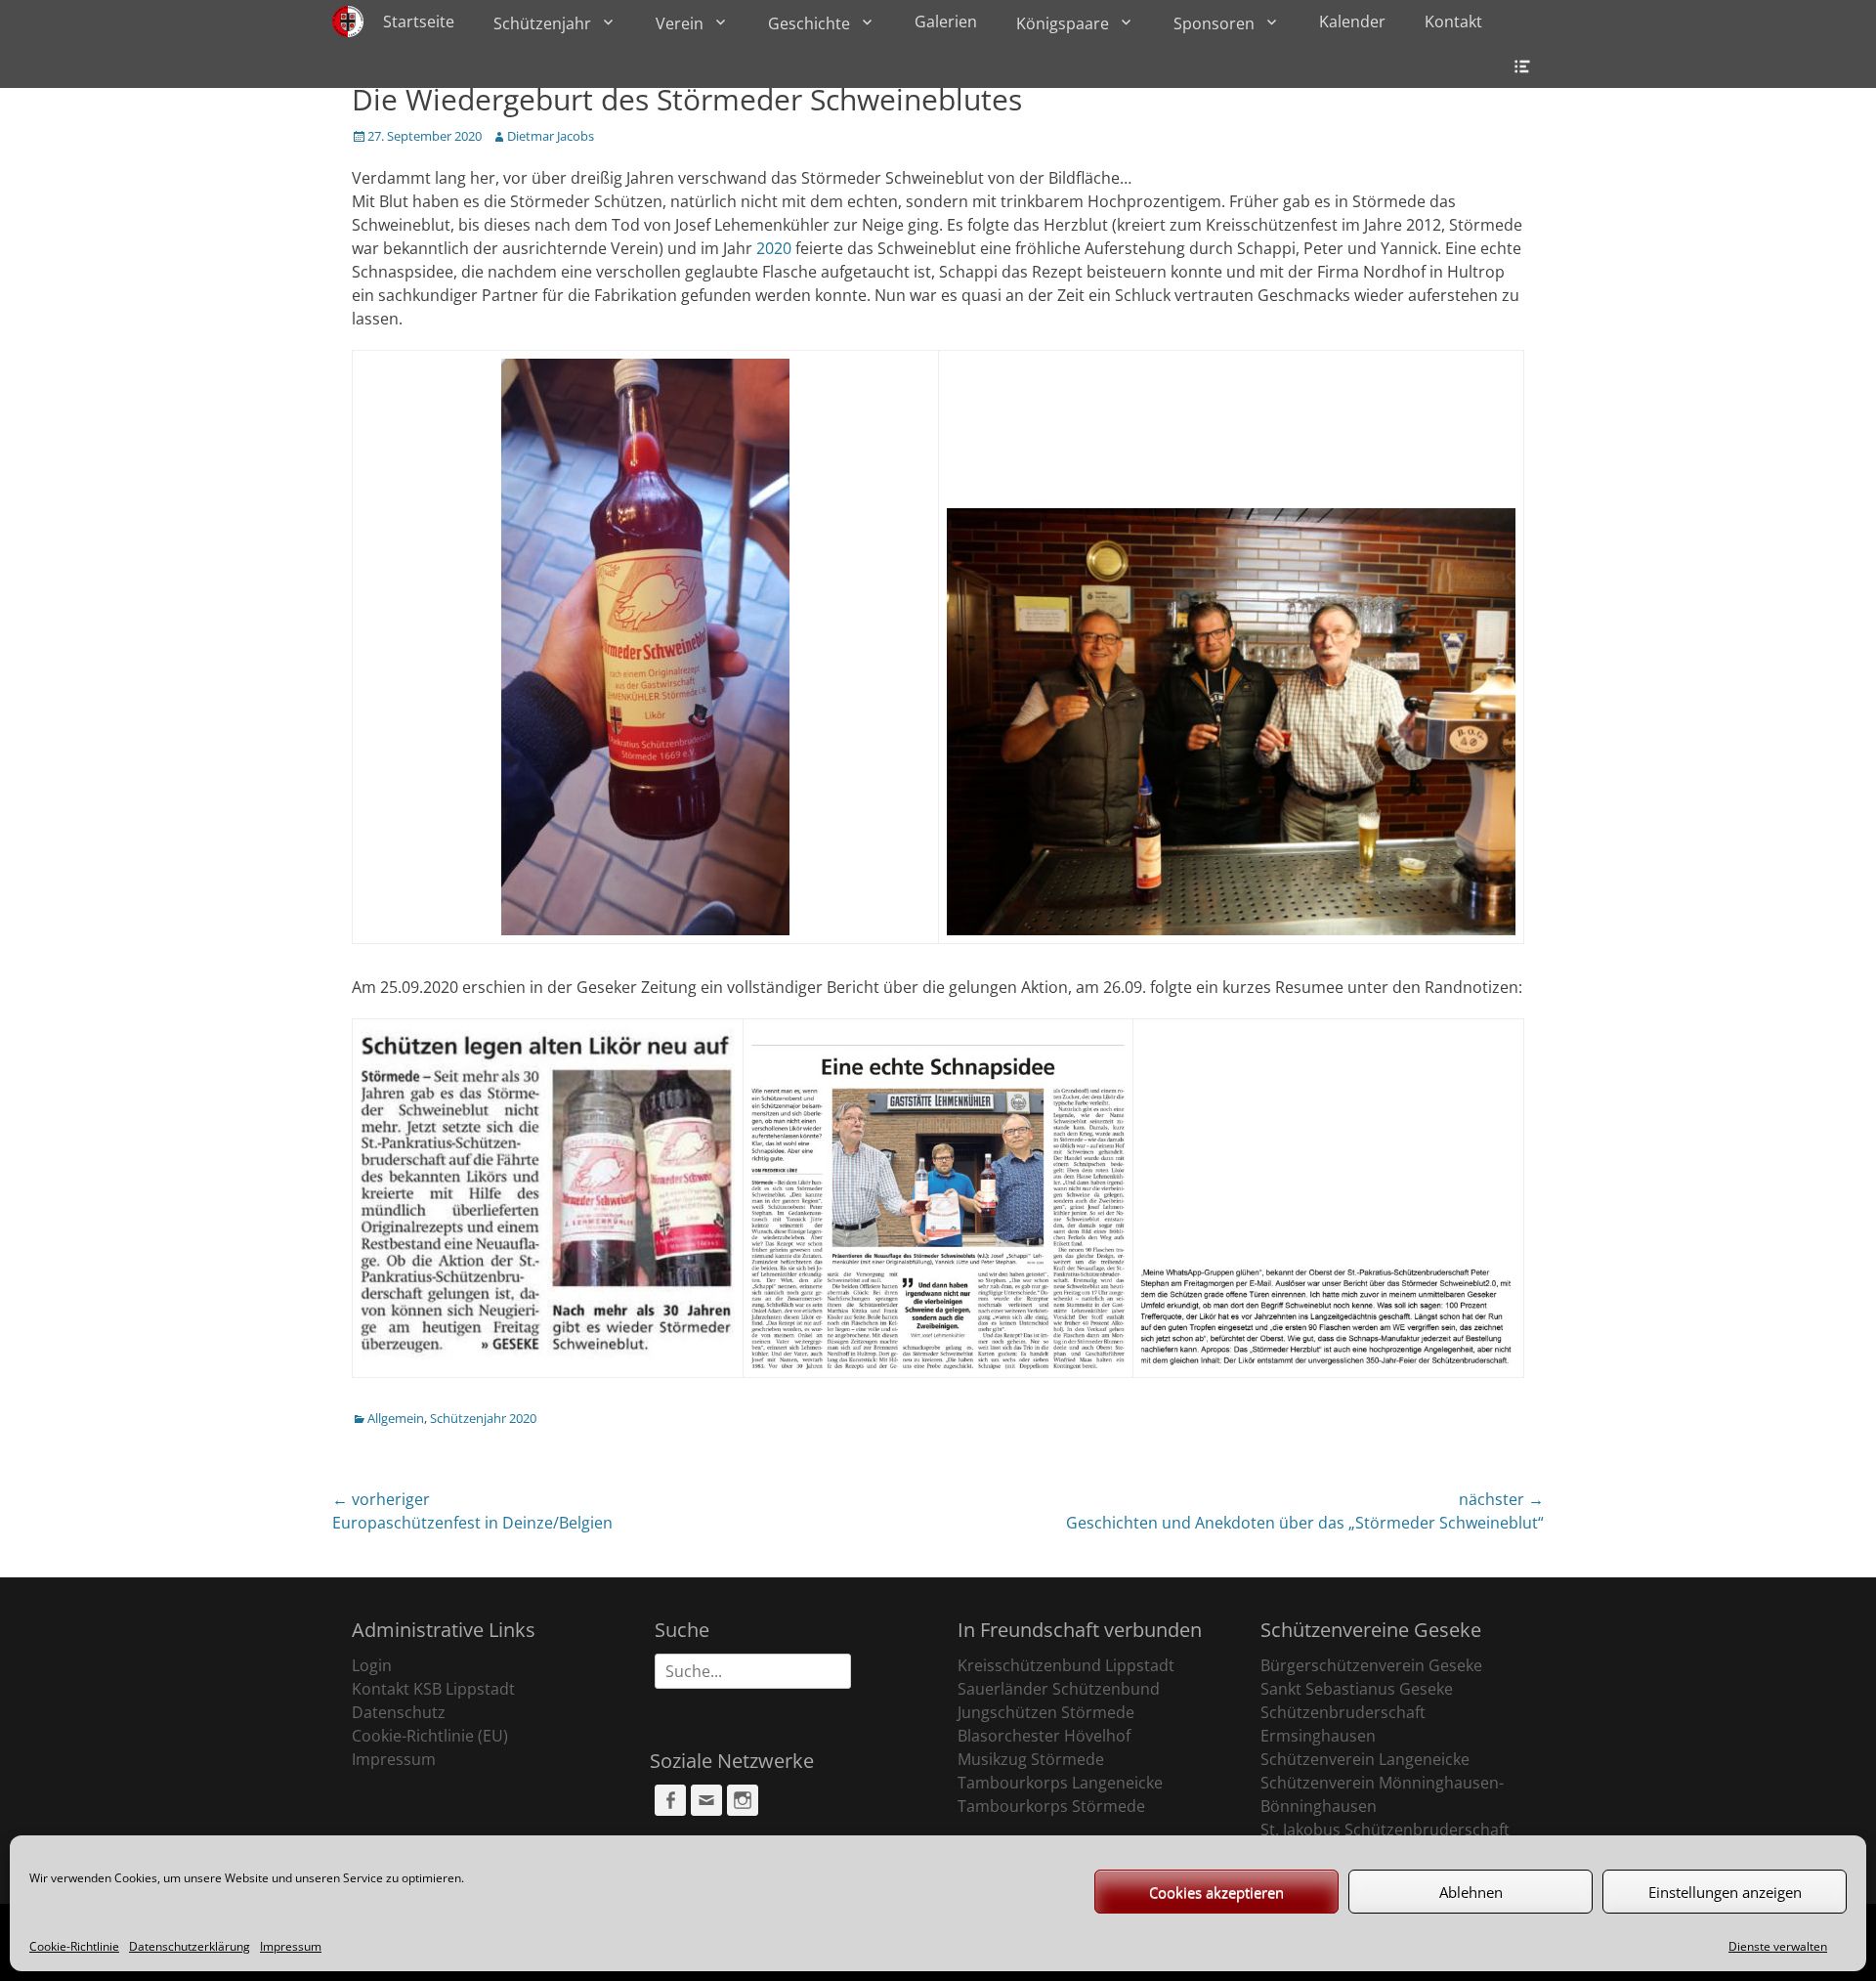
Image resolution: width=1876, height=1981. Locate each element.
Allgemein (396, 1418)
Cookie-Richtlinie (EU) (430, 1736)
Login (372, 1665)
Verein (680, 23)
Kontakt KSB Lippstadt (433, 1689)
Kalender (1352, 22)
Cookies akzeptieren (1216, 1892)
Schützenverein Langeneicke (1365, 1759)
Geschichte (809, 23)
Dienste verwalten (1778, 1946)
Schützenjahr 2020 (483, 1418)
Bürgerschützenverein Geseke (1371, 1665)
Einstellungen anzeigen (1725, 1892)
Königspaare (1063, 23)
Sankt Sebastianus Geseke (1357, 1689)
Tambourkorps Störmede (1051, 1806)
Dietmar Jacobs (551, 136)
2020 (774, 248)
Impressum (291, 1946)
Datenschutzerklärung (190, 1946)
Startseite (419, 22)
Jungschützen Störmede (1046, 1712)
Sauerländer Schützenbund (1059, 1689)
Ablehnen (1471, 1892)
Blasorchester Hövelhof (1044, 1736)
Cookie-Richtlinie (74, 1946)
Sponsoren (1214, 23)
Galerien (946, 22)
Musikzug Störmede (1031, 1759)
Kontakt (1453, 22)
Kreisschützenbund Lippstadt (1066, 1665)
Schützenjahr (542, 23)
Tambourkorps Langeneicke (1060, 1783)
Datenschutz (399, 1712)
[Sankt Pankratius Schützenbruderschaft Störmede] (348, 22)
